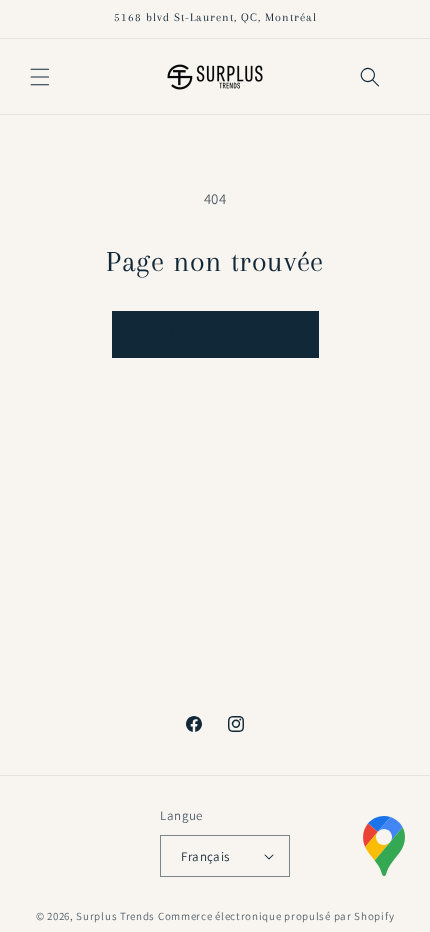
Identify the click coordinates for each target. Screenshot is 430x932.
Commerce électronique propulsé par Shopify (276, 916)
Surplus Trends (115, 916)
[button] (40, 77)
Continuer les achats (215, 334)
